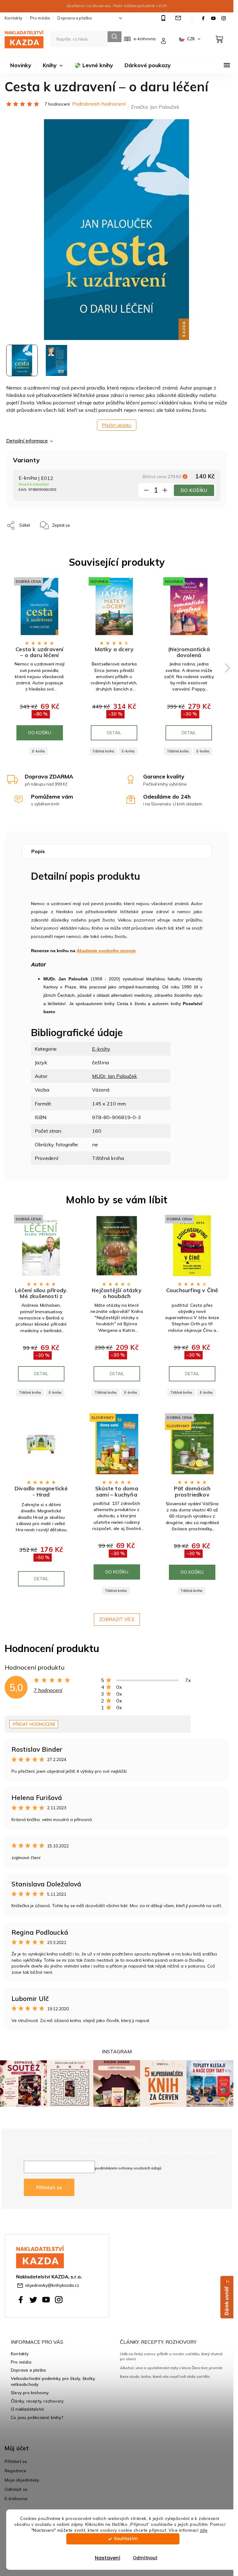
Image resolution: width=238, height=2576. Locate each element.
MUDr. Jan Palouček (115, 1076)
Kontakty (14, 18)
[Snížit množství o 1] (146, 491)
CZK (192, 39)
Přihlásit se (49, 2187)
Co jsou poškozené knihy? (37, 2417)
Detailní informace (27, 441)
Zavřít (98, 522)
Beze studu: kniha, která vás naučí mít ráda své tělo (165, 2376)
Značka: (155, 107)
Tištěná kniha (103, 751)
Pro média (40, 18)
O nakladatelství (27, 2409)
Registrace (15, 2471)
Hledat (115, 37)
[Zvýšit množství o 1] (165, 491)
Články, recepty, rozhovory (37, 2401)
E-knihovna (16, 2498)
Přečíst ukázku (117, 425)
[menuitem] (21, 65)
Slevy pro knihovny (30, 2393)
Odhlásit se (16, 2489)
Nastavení (108, 2558)
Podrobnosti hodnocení (99, 104)
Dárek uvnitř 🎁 (227, 2297)
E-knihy (101, 1049)
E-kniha (39, 751)
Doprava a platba (75, 18)
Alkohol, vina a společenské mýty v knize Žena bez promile (171, 2368)
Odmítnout (145, 2558)
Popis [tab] (38, 851)
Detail (114, 733)
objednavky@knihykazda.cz (52, 2285)
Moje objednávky (22, 2480)
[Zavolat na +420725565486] (164, 18)
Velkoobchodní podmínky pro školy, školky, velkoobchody (53, 2381)
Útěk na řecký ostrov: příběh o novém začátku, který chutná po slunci (171, 2356)
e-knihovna (145, 39)
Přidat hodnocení (34, 1724)
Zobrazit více (117, 1619)
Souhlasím (126, 2539)
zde (204, 2530)
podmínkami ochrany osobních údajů (128, 2168)
